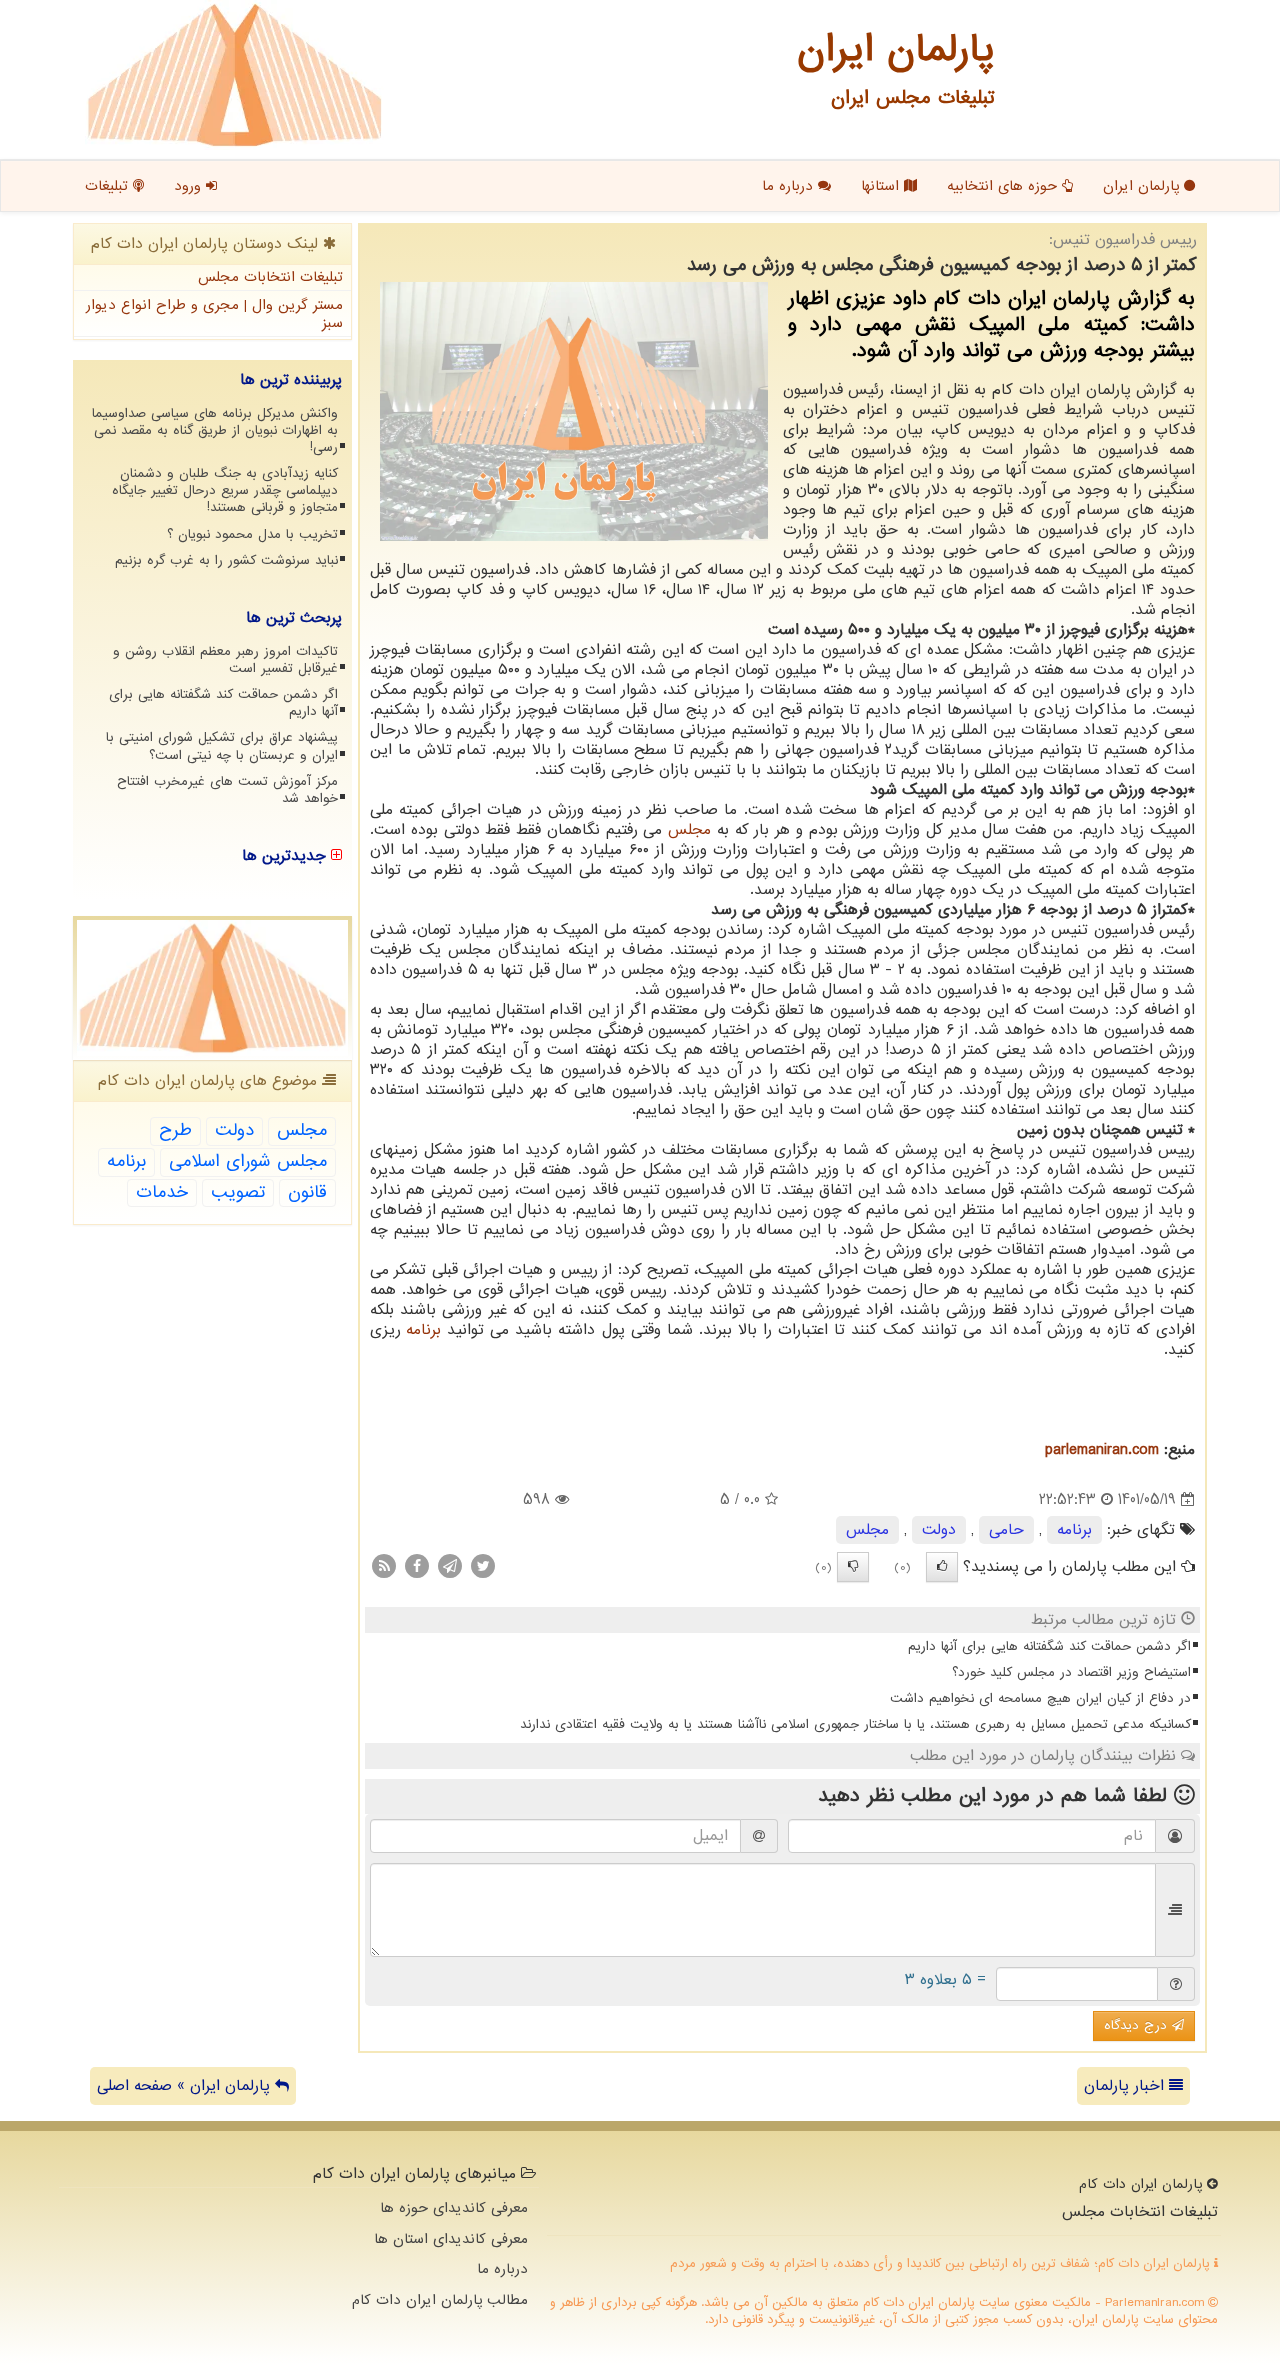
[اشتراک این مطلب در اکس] (483, 1566)
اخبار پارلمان (1126, 2086)
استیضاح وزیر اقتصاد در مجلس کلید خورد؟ (1071, 1672)
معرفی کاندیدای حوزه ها (454, 2208)
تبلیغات (109, 186)
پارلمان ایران (1143, 186)
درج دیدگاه (1138, 2025)
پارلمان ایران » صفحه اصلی (186, 2086)
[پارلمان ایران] (234, 75)
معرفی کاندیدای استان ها (451, 2239)
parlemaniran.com (1102, 1450)
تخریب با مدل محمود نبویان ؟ (252, 534)
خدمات (162, 1192)
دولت (939, 1530)
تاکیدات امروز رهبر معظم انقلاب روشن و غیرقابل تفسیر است (225, 660)
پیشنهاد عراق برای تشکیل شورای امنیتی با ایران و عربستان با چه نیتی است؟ (222, 746)
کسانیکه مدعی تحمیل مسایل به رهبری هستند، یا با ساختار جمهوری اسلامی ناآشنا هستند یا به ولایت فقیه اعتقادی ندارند (855, 1724)
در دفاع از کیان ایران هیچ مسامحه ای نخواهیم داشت (1040, 1698)
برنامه (423, 1330)
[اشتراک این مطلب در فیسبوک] (417, 1566)
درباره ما (790, 186)
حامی (1006, 1530)
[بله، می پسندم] (942, 1567)
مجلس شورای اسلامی (248, 1161)
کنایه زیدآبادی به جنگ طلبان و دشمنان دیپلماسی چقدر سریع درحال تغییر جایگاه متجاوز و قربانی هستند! (225, 490)
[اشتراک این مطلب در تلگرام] (450, 1566)
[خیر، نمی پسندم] (853, 1567)
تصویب (238, 1192)
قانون (307, 1192)
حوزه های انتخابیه (1004, 186)
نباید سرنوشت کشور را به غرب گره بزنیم (226, 560)
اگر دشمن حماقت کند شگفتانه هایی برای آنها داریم (1049, 1646)
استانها (882, 186)
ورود (190, 186)
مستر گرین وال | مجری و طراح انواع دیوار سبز (214, 314)
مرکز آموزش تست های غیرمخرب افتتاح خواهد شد (227, 790)
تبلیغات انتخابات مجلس (270, 277)
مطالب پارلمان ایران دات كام (440, 2300)
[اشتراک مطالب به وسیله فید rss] (384, 1566)
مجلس (689, 830)
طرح (175, 1130)
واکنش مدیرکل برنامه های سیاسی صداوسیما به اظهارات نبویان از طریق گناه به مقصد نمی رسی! (215, 430)
